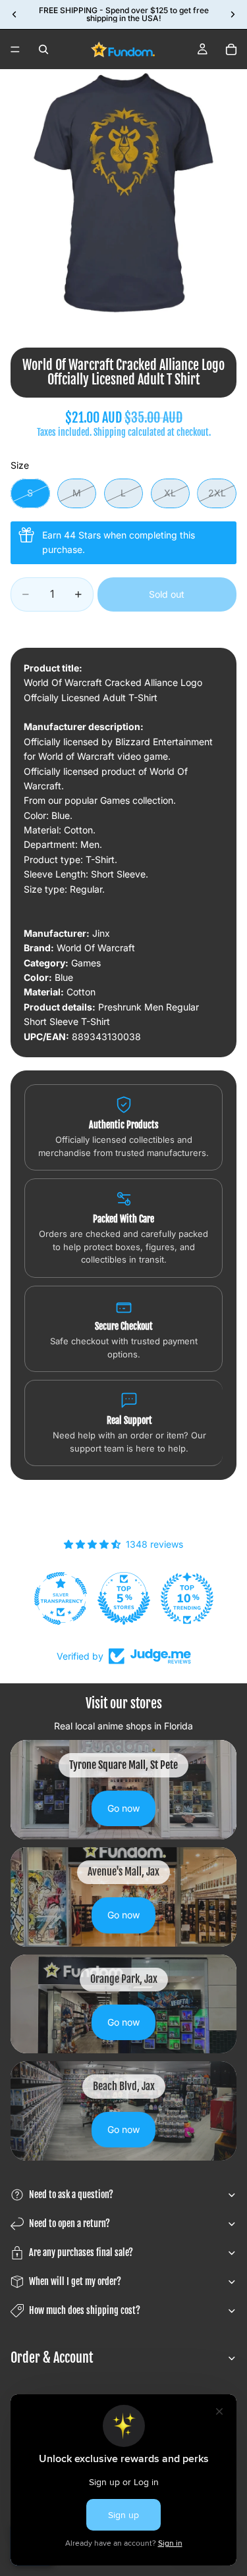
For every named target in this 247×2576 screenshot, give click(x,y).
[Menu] (15, 49)
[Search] (43, 49)
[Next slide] (233, 14)
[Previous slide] (14, 14)
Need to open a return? (69, 2223)
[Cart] (231, 49)
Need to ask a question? (71, 2195)
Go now (123, 1808)
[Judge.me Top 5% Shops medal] (124, 1598)
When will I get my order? (75, 2281)
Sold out (167, 594)
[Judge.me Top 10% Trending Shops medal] (188, 1598)
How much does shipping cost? (85, 2310)
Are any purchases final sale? (81, 2252)
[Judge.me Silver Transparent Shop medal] (61, 1598)
